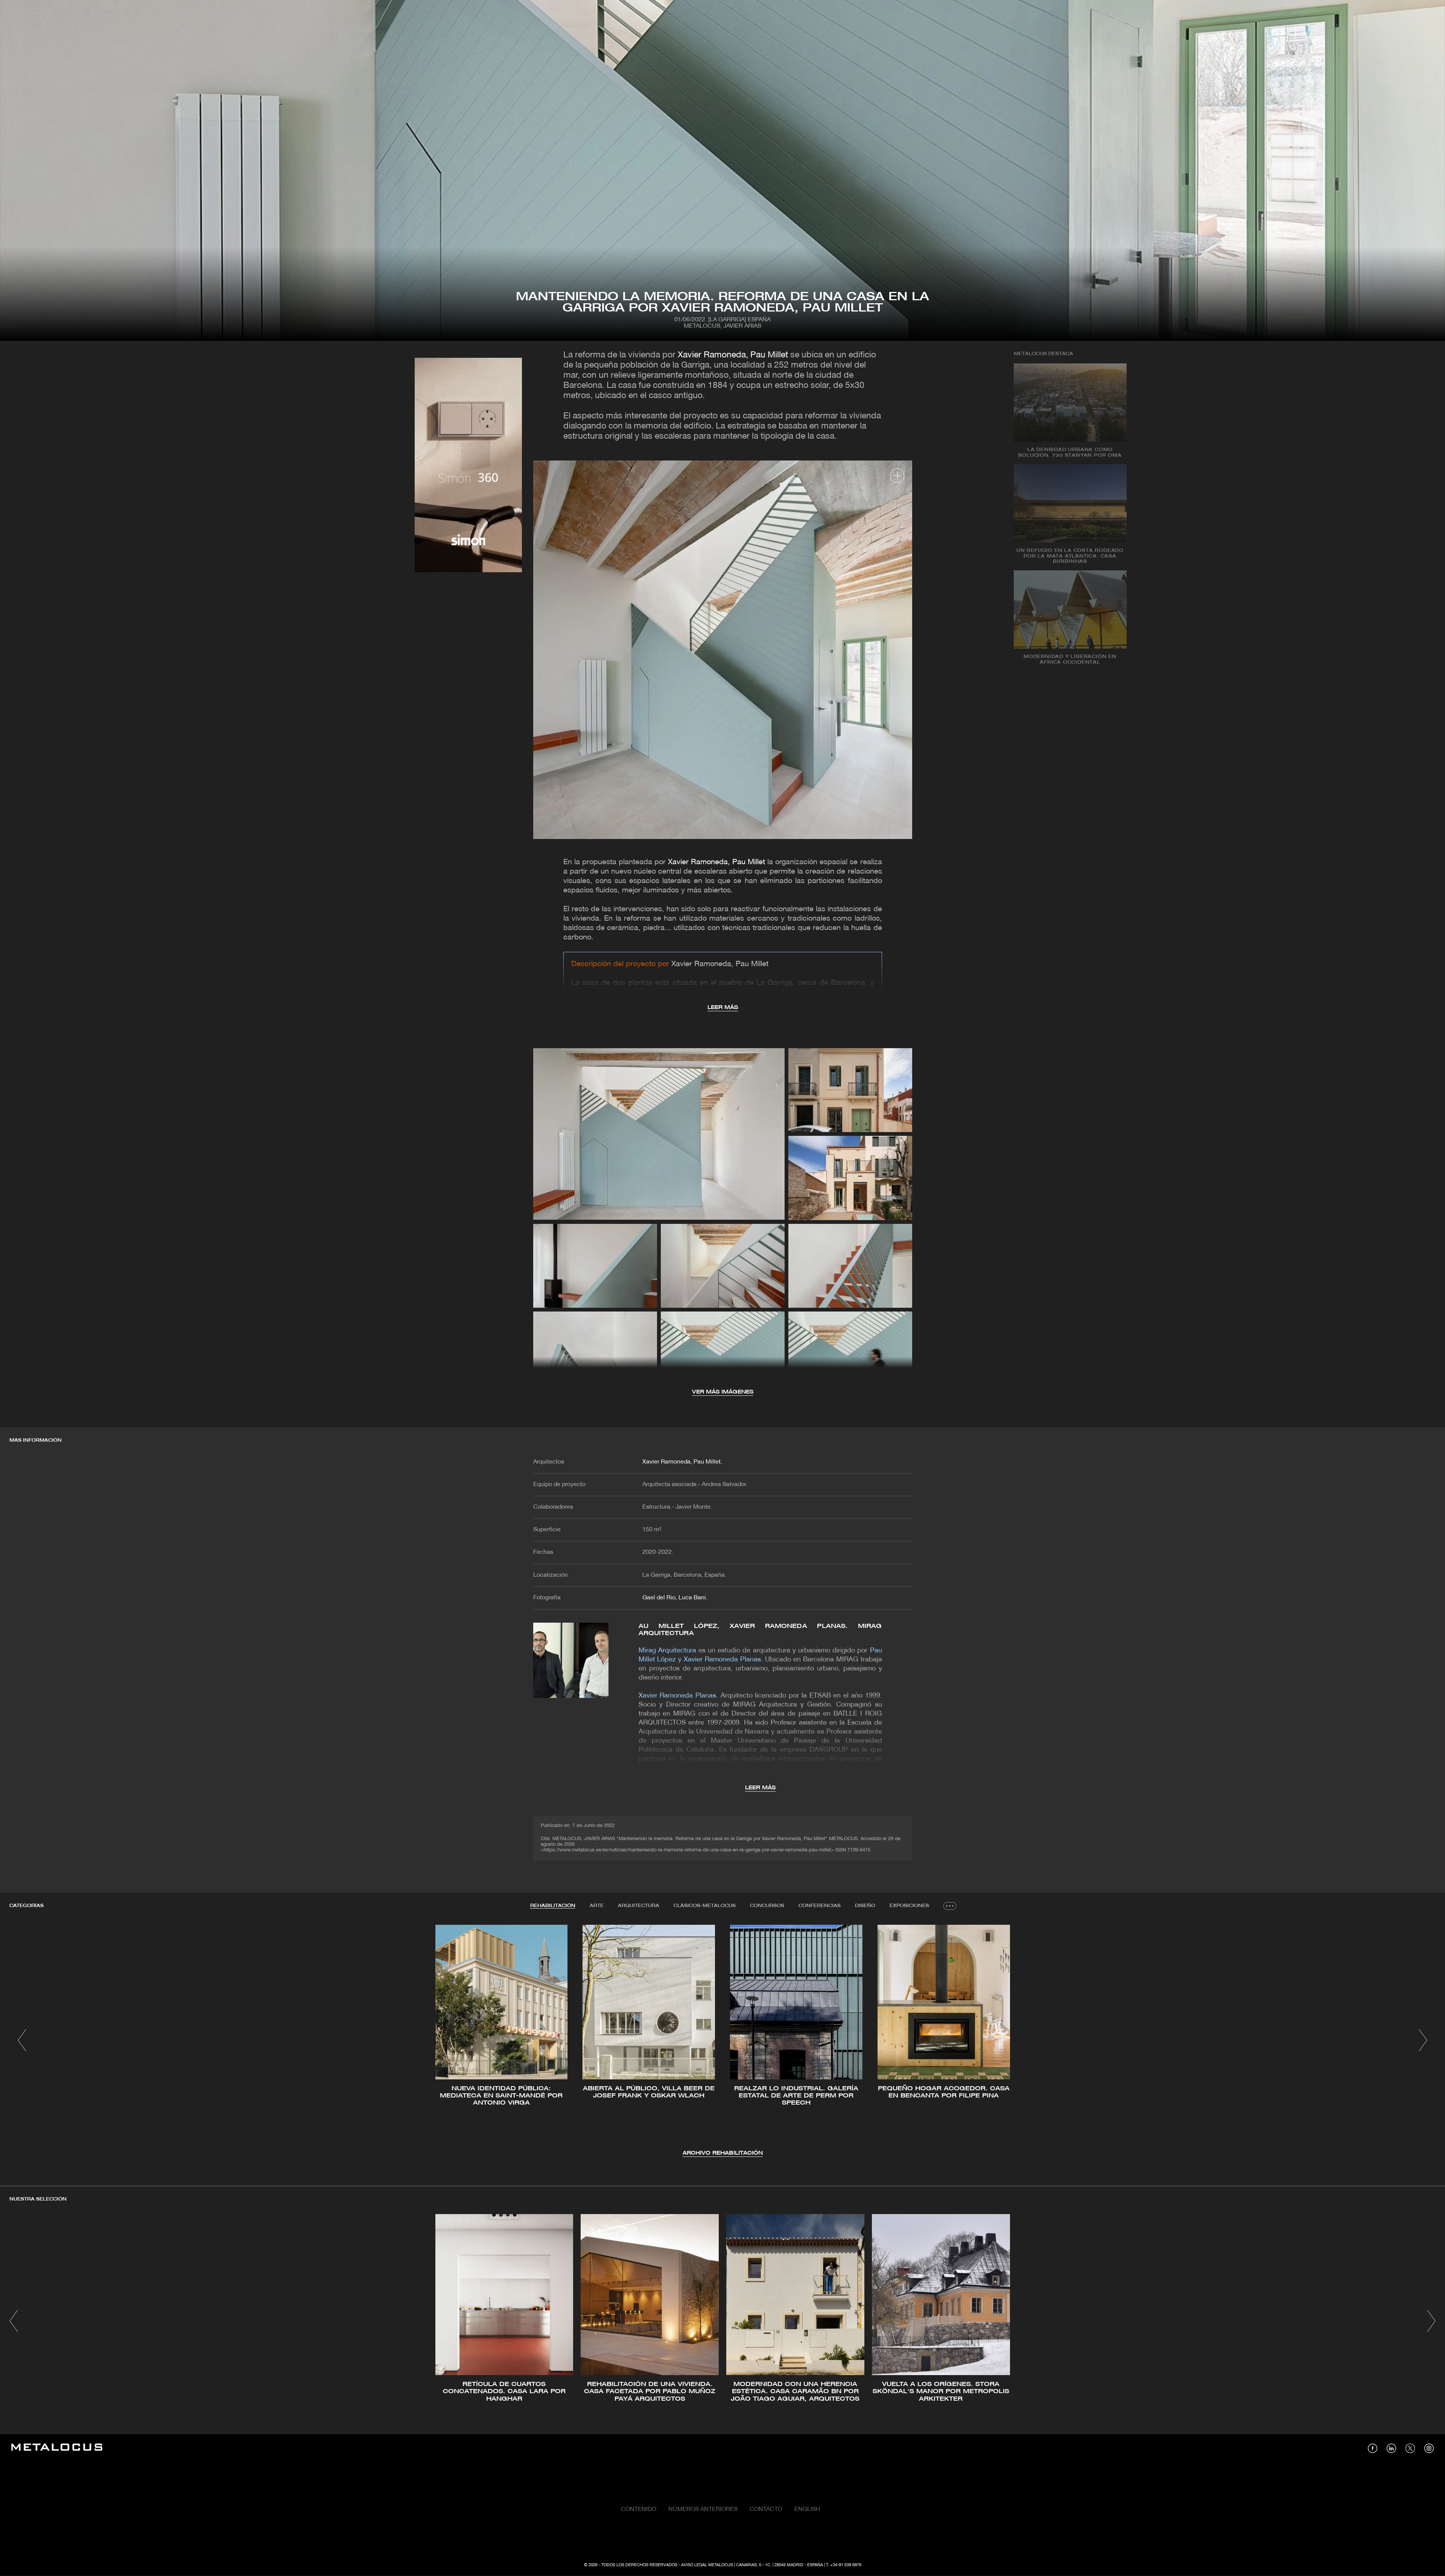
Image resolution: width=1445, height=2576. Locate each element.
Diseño (865, 1906)
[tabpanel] (722, 2041)
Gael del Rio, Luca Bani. (675, 1598)
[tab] (553, 1906)
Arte (597, 1906)
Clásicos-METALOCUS (705, 1906)
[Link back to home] (57, 2448)
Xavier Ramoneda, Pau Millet (733, 355)
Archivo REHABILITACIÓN (723, 2153)
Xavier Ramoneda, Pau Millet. (682, 1462)
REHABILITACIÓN (553, 1906)
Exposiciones (909, 1906)
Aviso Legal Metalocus (707, 2565)
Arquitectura (639, 1906)
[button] (22, 2040)
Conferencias (820, 1906)
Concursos (767, 1906)
